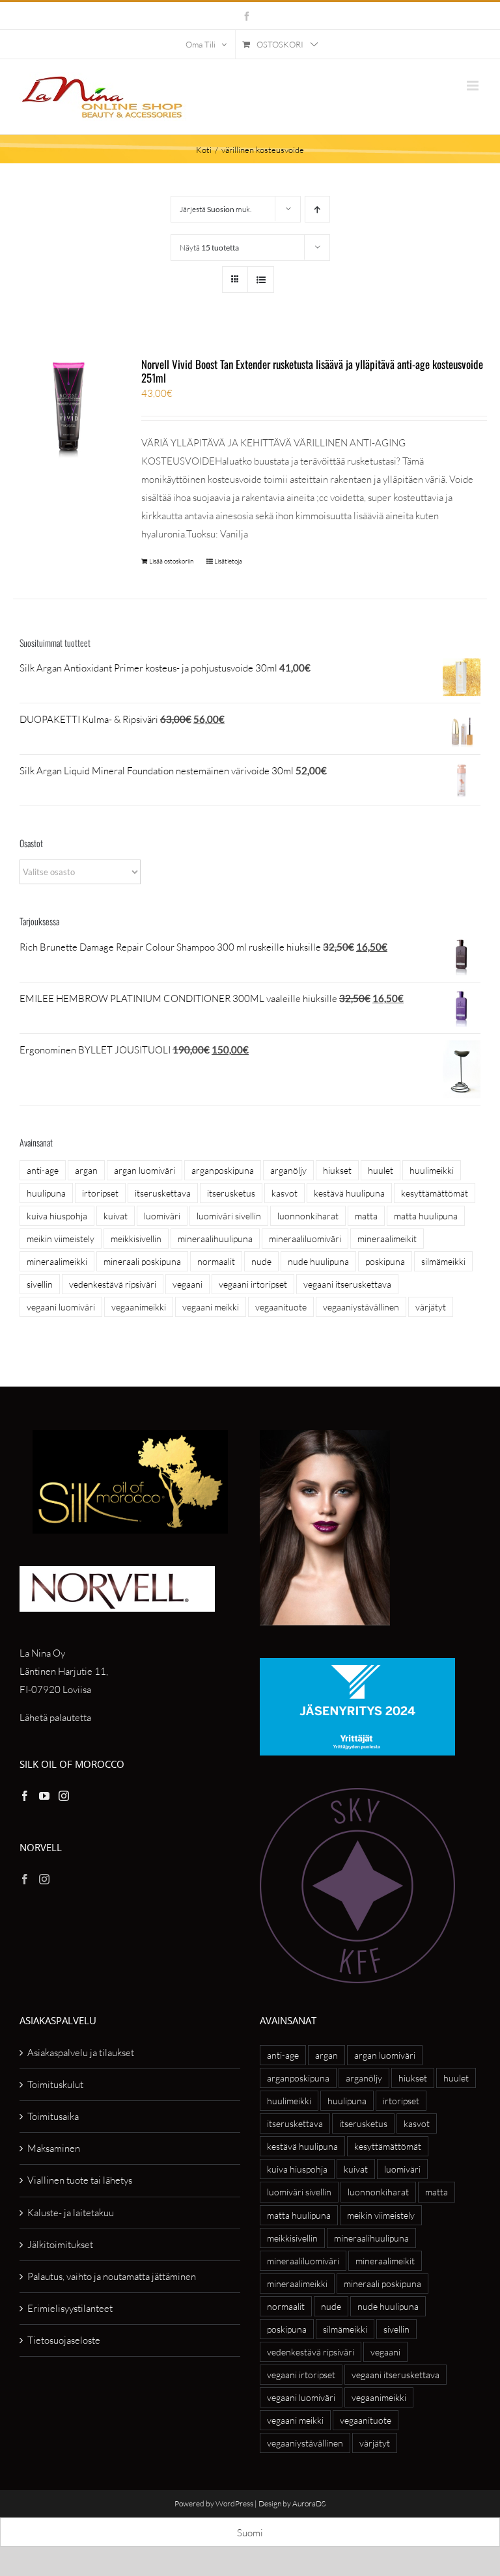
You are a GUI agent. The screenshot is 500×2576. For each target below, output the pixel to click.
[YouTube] (44, 1796)
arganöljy (288, 1170)
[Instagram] (64, 1796)
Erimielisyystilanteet (70, 2308)
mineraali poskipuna (142, 1261)
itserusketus (231, 1193)
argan (86, 1170)
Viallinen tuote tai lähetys (80, 2180)
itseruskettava (163, 1193)
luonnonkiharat (308, 1216)
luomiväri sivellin (229, 1216)
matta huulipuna (426, 1216)
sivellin (40, 1284)
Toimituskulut (55, 2084)
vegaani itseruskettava (347, 1284)
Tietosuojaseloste (64, 2340)
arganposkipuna (223, 1170)
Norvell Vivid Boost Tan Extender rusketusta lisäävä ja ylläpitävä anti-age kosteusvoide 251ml (312, 371)
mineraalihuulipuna (215, 1239)
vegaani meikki (211, 1307)
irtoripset (100, 1193)
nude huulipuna (318, 1261)
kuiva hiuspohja (57, 1216)
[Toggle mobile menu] (474, 86)
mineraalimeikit (387, 1239)
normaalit (216, 1261)
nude (261, 1261)
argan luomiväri (145, 1170)
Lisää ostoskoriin (171, 561)
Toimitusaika (53, 2116)
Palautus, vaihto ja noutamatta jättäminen (112, 2276)
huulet (381, 1170)
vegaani (187, 1284)
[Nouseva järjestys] (317, 209)
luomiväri (162, 1216)
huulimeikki (432, 1170)
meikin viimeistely (61, 1239)
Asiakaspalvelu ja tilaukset (81, 2053)
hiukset (337, 1170)
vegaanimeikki (139, 1307)
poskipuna (385, 1261)
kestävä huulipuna (349, 1193)
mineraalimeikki (57, 1261)
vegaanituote (281, 1307)
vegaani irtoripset (253, 1284)
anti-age (43, 1170)
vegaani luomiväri (61, 1307)
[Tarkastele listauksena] (261, 279)
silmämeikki (443, 1261)
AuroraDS (309, 2503)
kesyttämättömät (435, 1193)
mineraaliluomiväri (305, 1239)
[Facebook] (25, 1796)
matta (366, 1216)
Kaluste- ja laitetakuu (71, 2213)
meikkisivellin (136, 1239)
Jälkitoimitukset (60, 2244)
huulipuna (46, 1193)
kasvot (285, 1193)
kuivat (116, 1216)
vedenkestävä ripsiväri (113, 1284)
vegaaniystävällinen (361, 1307)
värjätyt (431, 1307)
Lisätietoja (228, 561)
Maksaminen (54, 2148)
